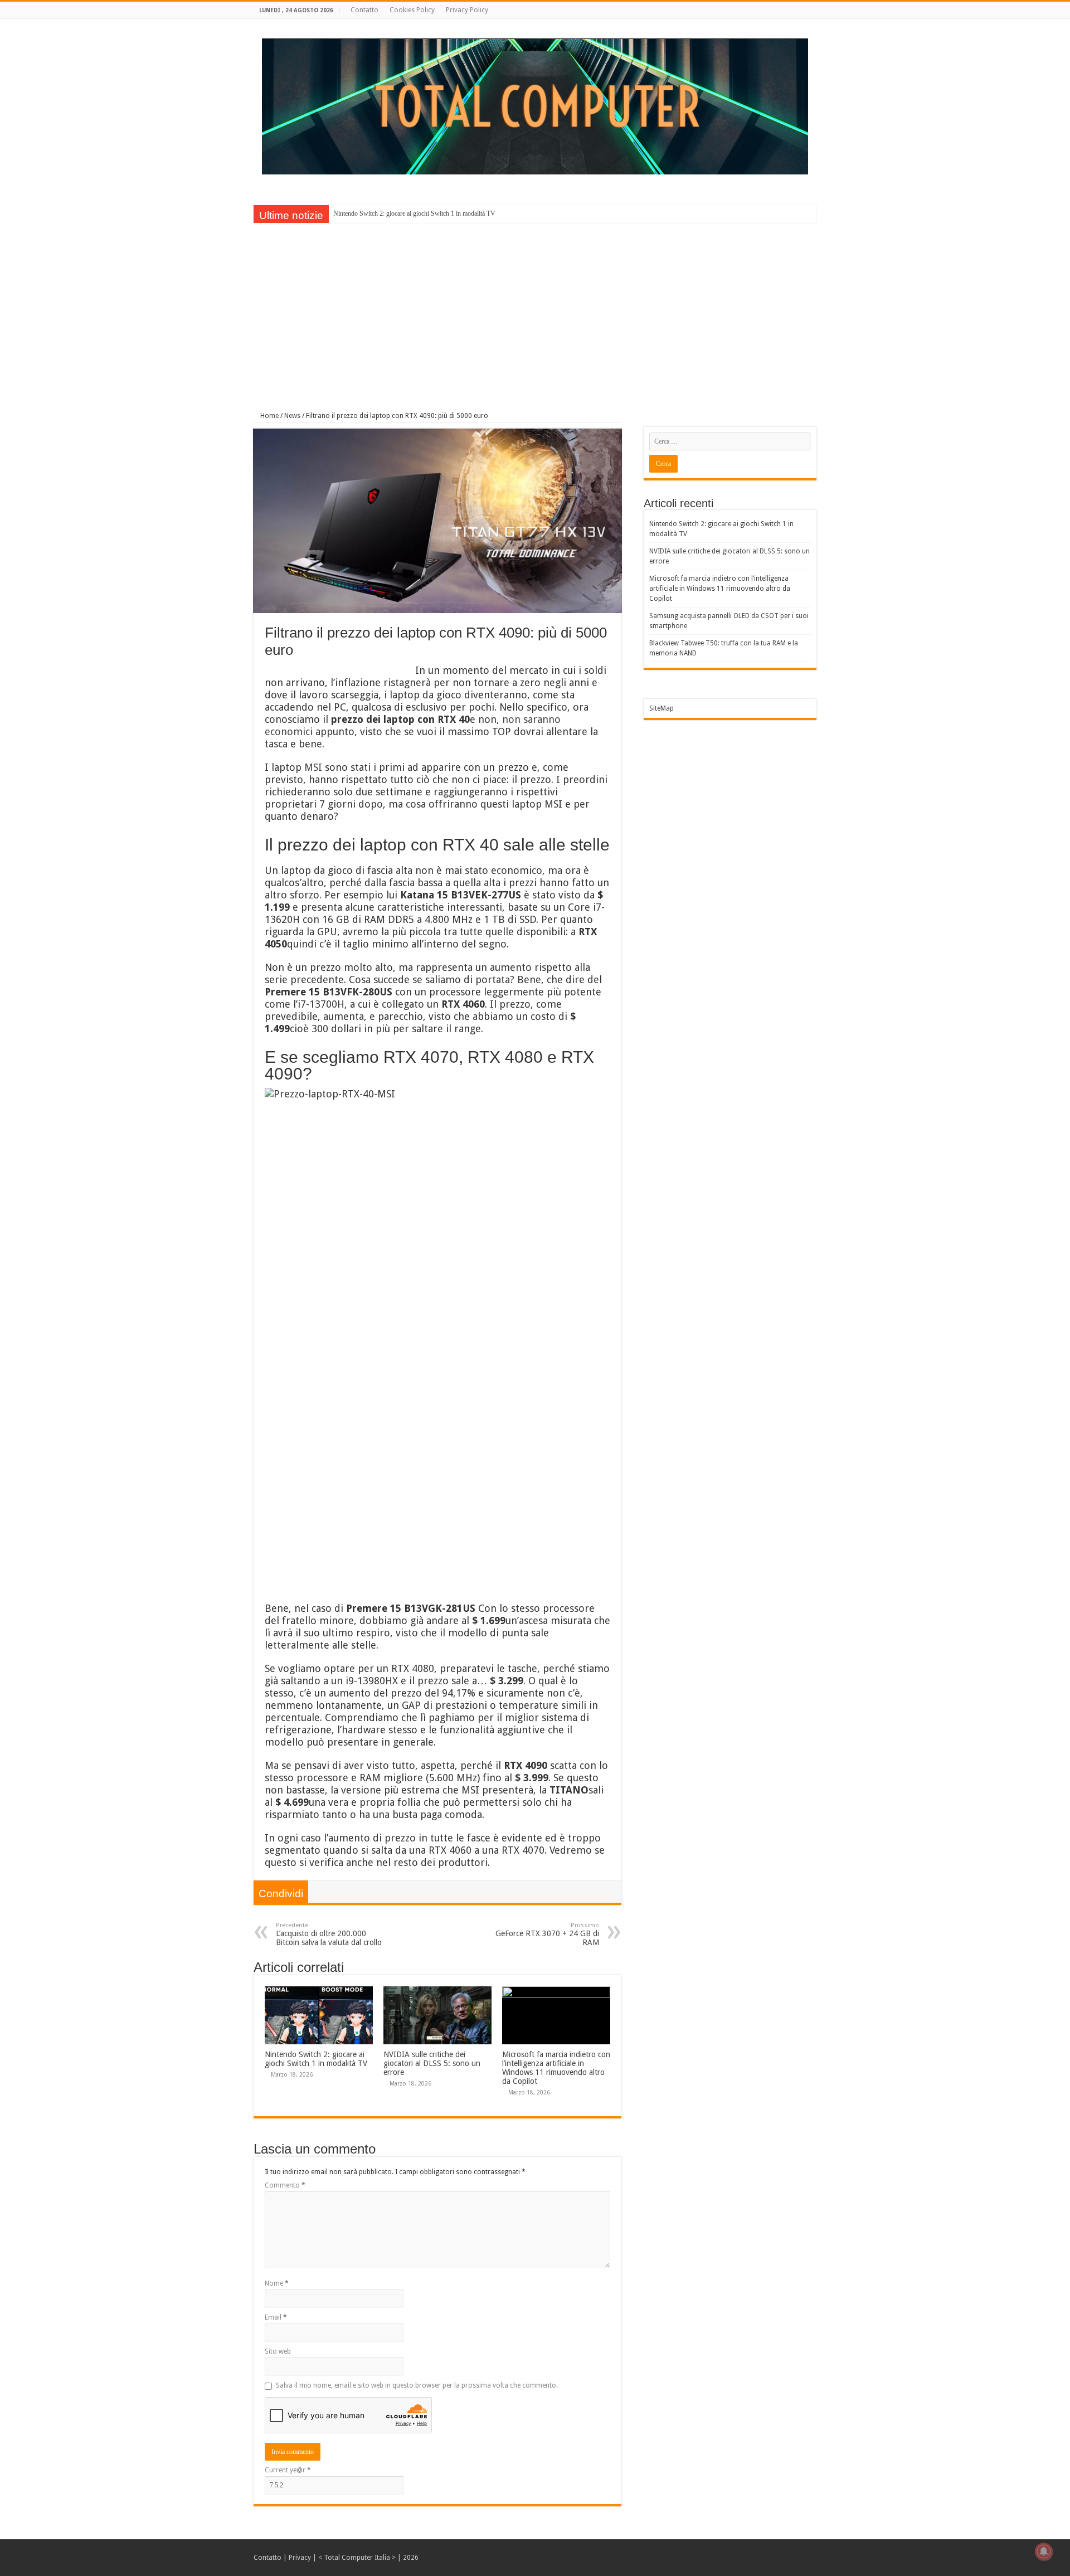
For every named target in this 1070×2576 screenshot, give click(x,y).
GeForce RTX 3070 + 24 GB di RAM (547, 1934)
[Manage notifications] (1044, 2551)
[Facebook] (811, 11)
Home (269, 416)
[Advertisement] (535, 309)
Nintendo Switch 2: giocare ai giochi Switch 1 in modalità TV (414, 213)
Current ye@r (288, 2470)
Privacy (300, 2558)
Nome (277, 2283)
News (292, 416)
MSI (313, 767)
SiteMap (662, 708)
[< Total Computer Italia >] (535, 106)
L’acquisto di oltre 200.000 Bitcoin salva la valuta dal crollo (329, 1934)
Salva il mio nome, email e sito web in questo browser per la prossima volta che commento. (417, 2385)
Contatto (364, 10)
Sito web (278, 2351)
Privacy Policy (467, 10)
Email (276, 2317)
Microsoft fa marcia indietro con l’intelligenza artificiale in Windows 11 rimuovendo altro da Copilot (556, 2068)
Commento (285, 2185)
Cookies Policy (412, 10)
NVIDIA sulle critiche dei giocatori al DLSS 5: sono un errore (432, 2063)
